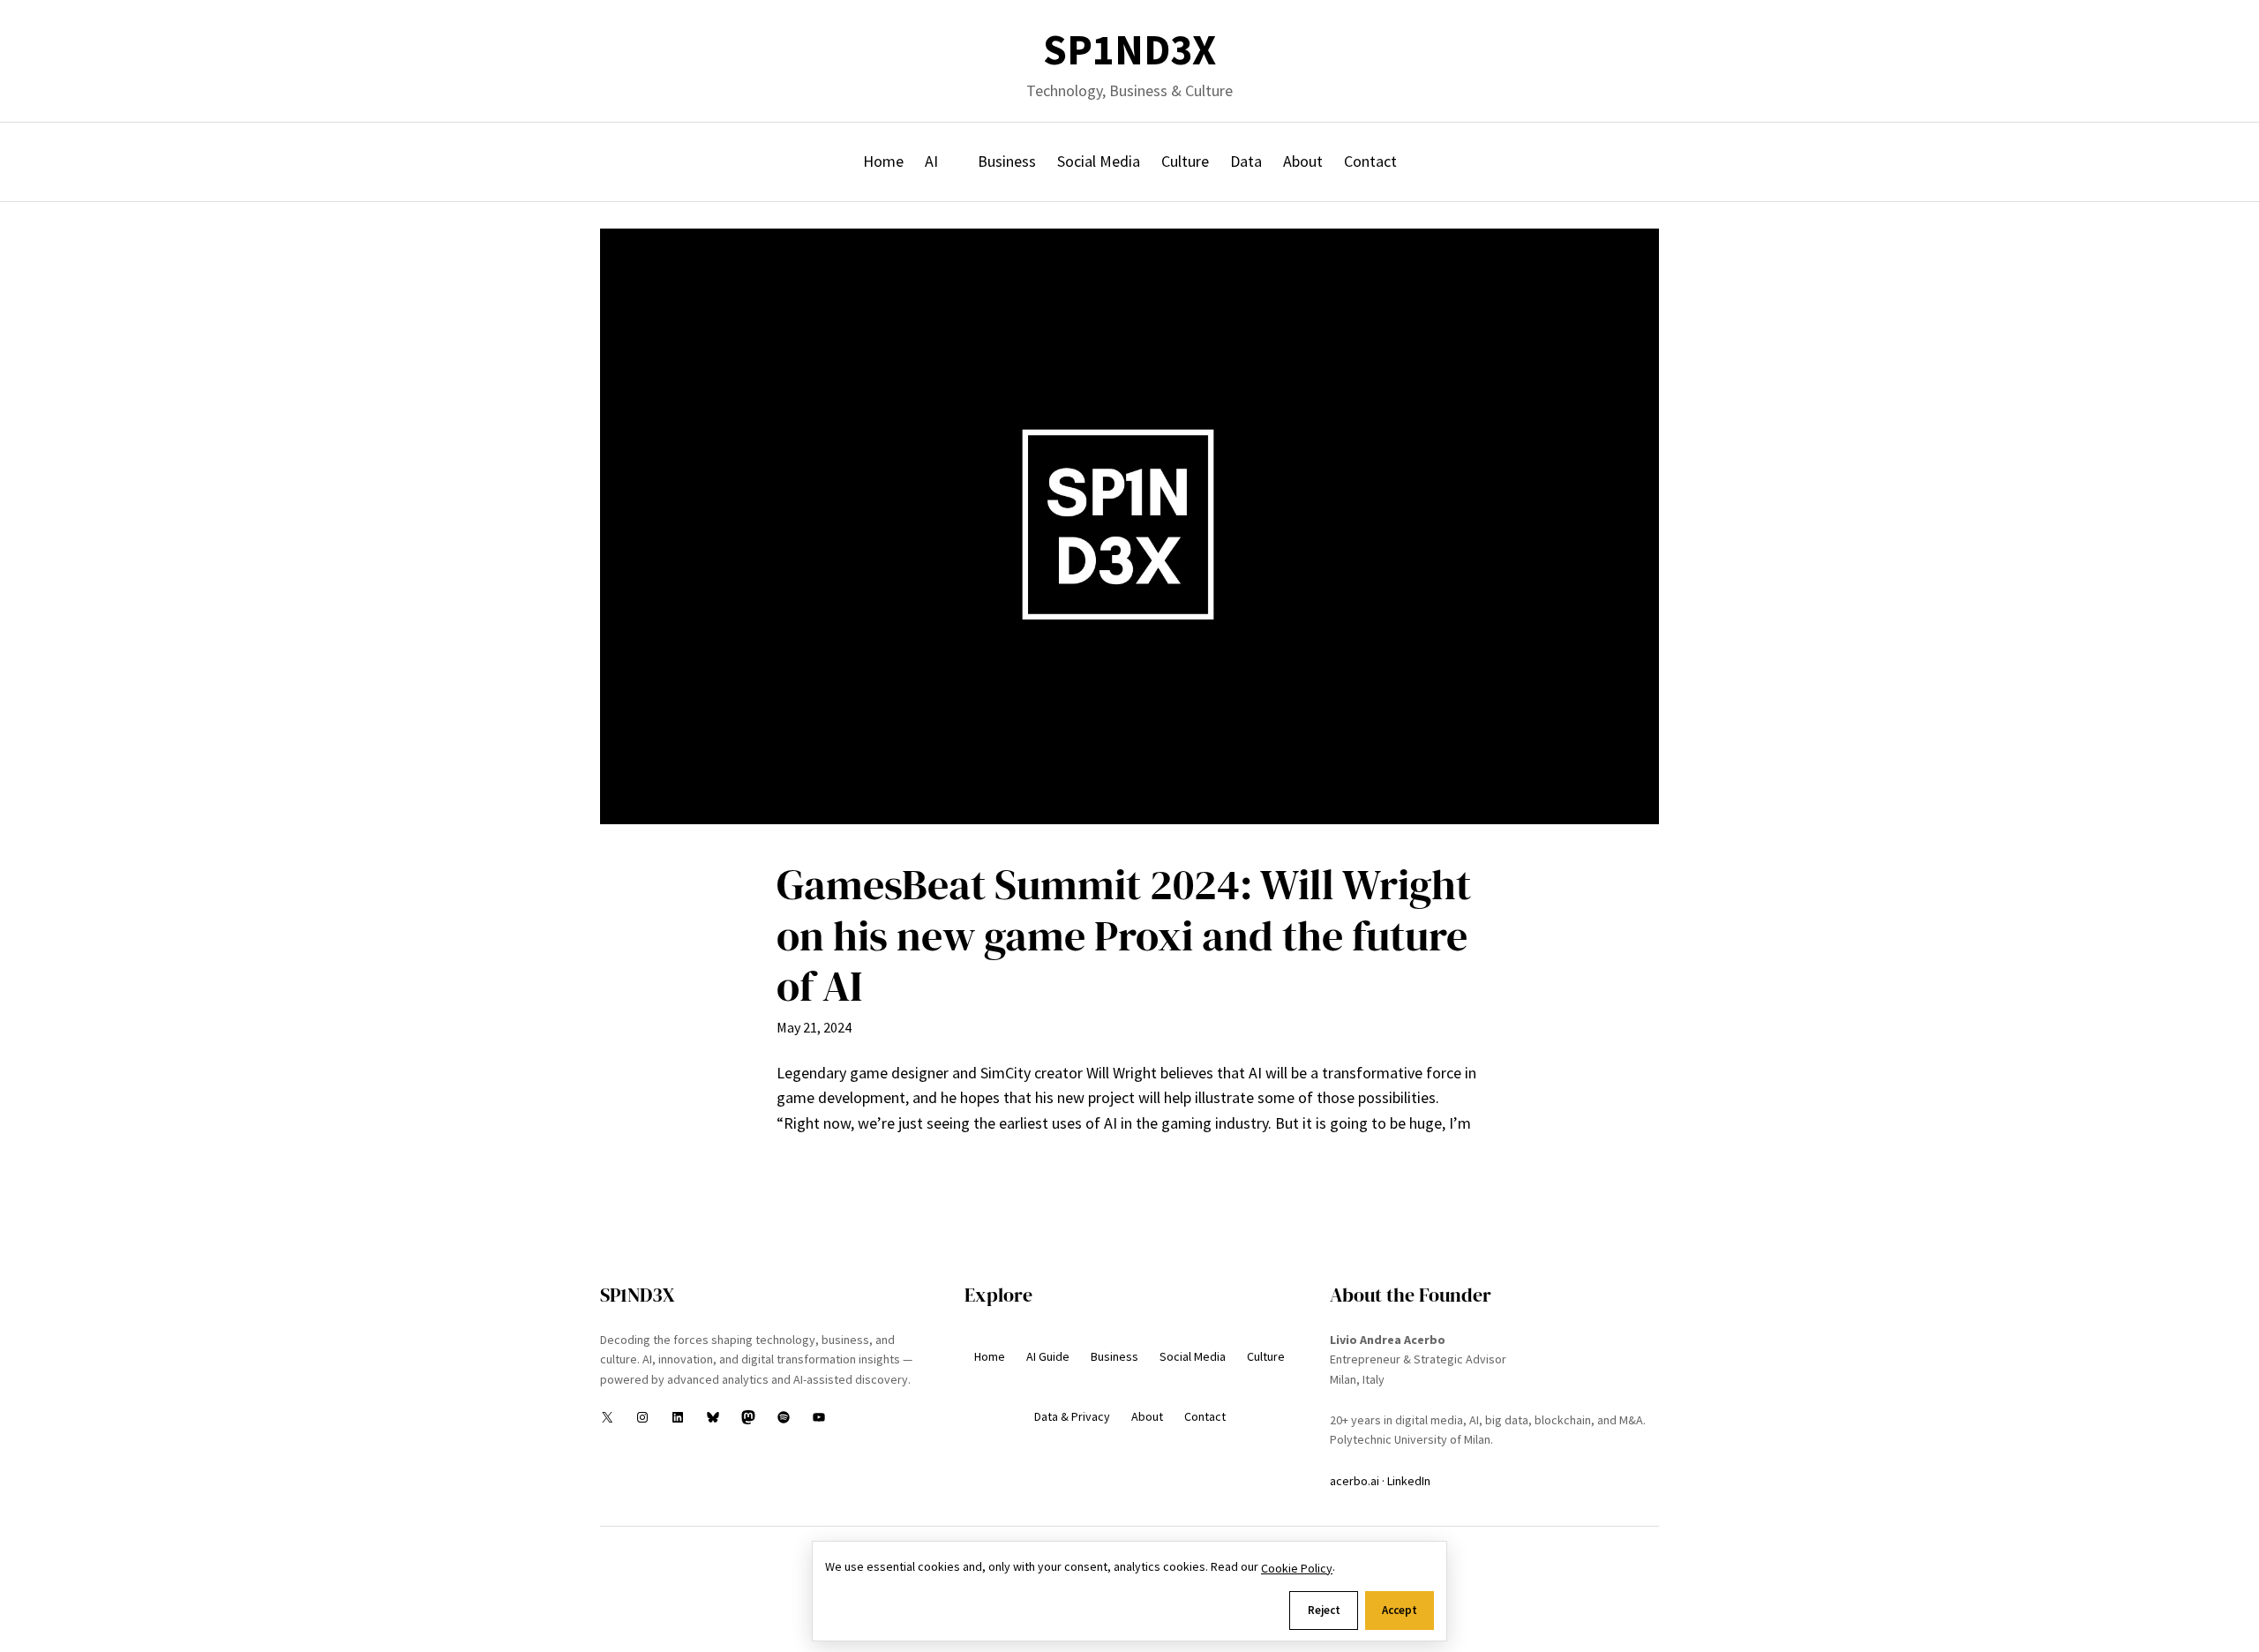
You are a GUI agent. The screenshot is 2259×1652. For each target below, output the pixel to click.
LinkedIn (1409, 1481)
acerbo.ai (1355, 1481)
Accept (1400, 1610)
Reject (1324, 1610)
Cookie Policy (1297, 1568)
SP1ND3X (1129, 50)
